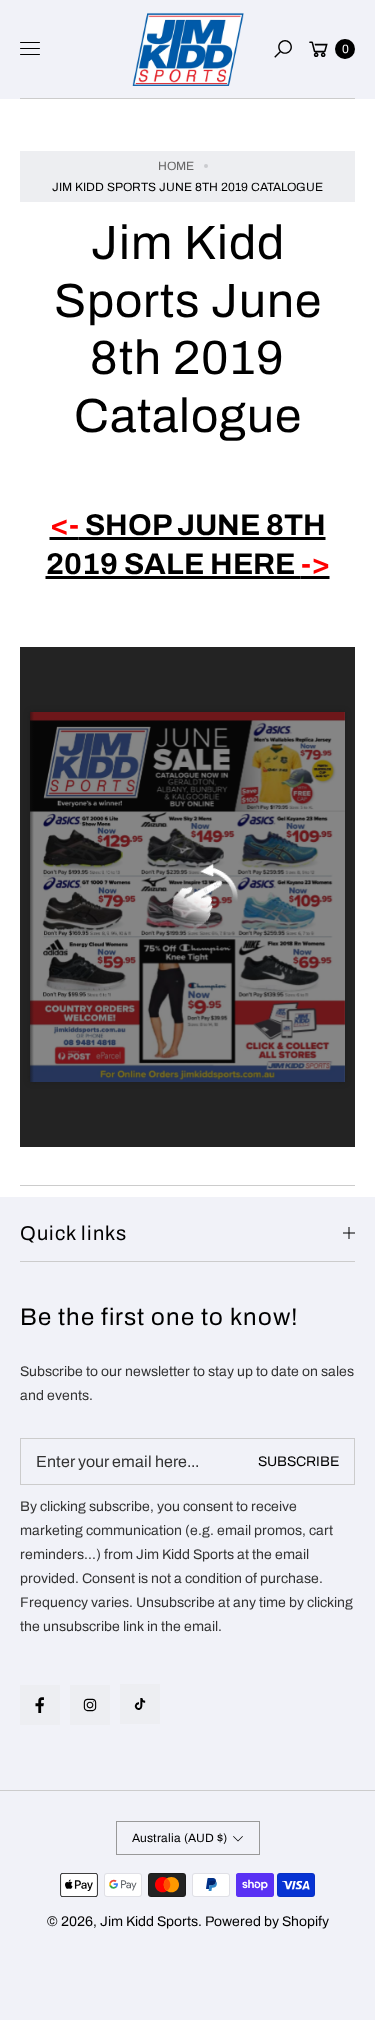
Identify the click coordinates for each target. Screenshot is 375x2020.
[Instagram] (90, 1705)
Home (176, 166)
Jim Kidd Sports (149, 1921)
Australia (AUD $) (179, 1838)
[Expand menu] (30, 49)
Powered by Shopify (267, 1921)
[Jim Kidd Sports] (188, 49)
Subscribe (298, 1461)
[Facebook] (40, 1705)
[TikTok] (140, 1704)
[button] (283, 49)
